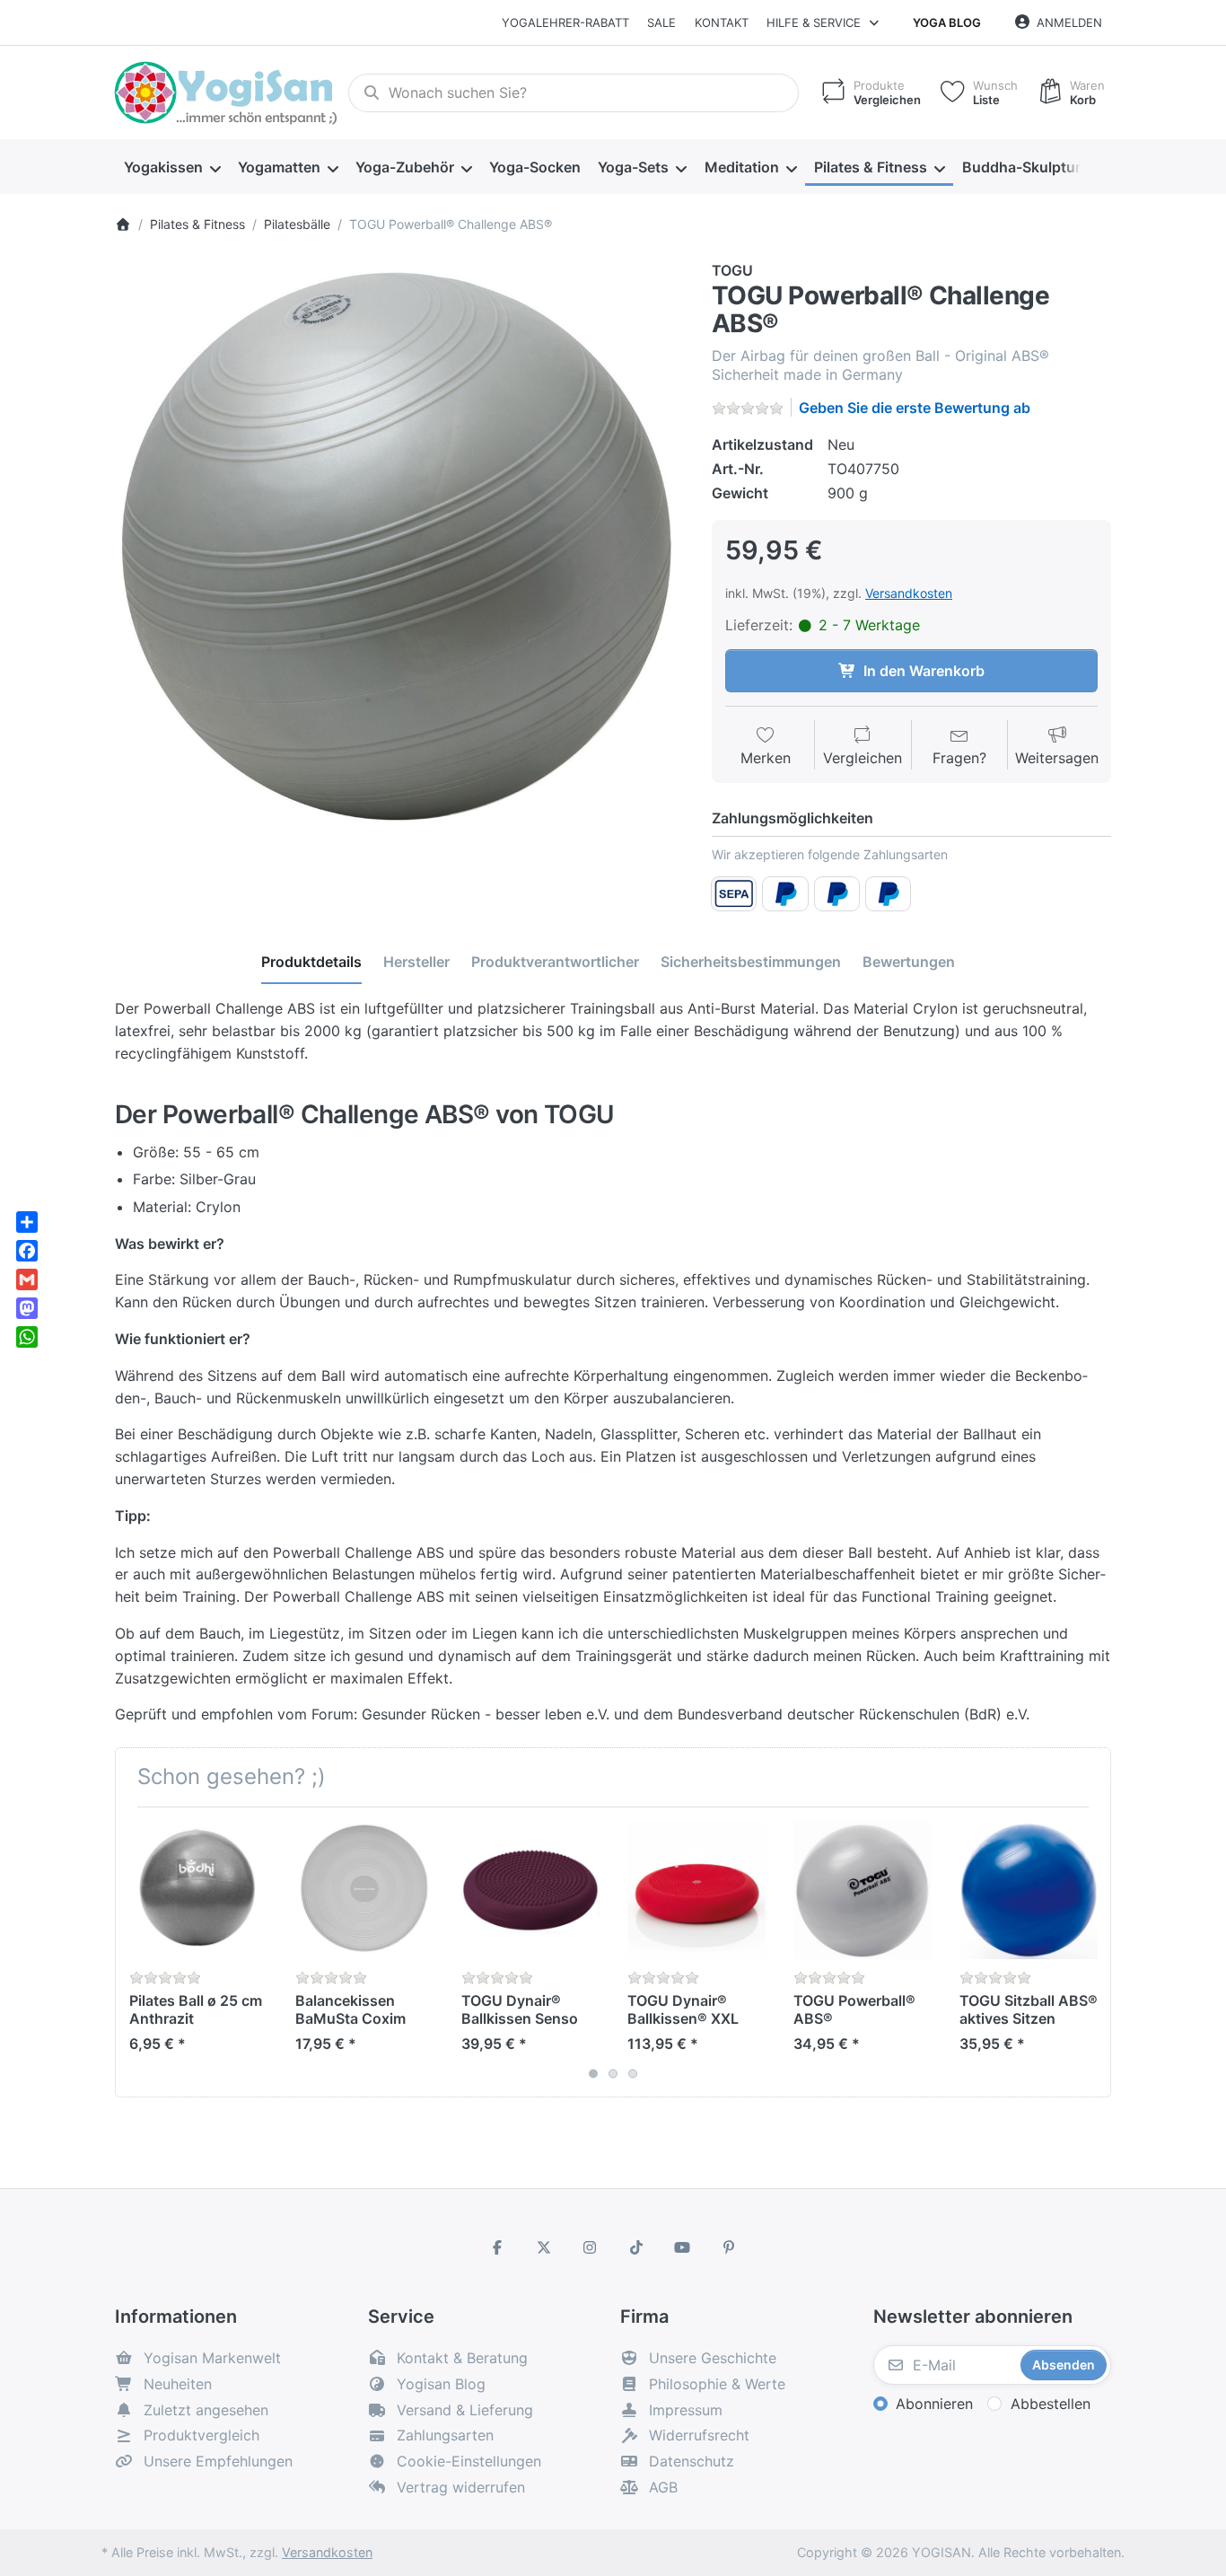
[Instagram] (590, 2247)
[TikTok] (636, 2247)
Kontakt (722, 22)
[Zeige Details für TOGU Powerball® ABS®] (863, 1890)
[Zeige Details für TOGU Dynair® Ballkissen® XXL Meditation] (696, 1890)
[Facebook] (497, 2247)
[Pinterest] (729, 2247)
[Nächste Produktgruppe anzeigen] (1090, 1952)
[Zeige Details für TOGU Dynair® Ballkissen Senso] (530, 1890)
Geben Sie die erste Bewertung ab (915, 408)
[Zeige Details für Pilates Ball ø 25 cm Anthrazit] (198, 1890)
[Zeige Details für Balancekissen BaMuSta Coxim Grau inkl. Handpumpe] (364, 1890)
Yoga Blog (947, 22)
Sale (661, 22)
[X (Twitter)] (544, 2247)
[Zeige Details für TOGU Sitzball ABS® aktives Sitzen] (1029, 1890)
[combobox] (574, 93)
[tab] (311, 962)
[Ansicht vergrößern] (400, 545)
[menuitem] (172, 167)
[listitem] (400, 545)
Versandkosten (909, 593)
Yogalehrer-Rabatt (565, 22)
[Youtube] (683, 2247)
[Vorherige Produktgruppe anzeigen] (136, 1952)
